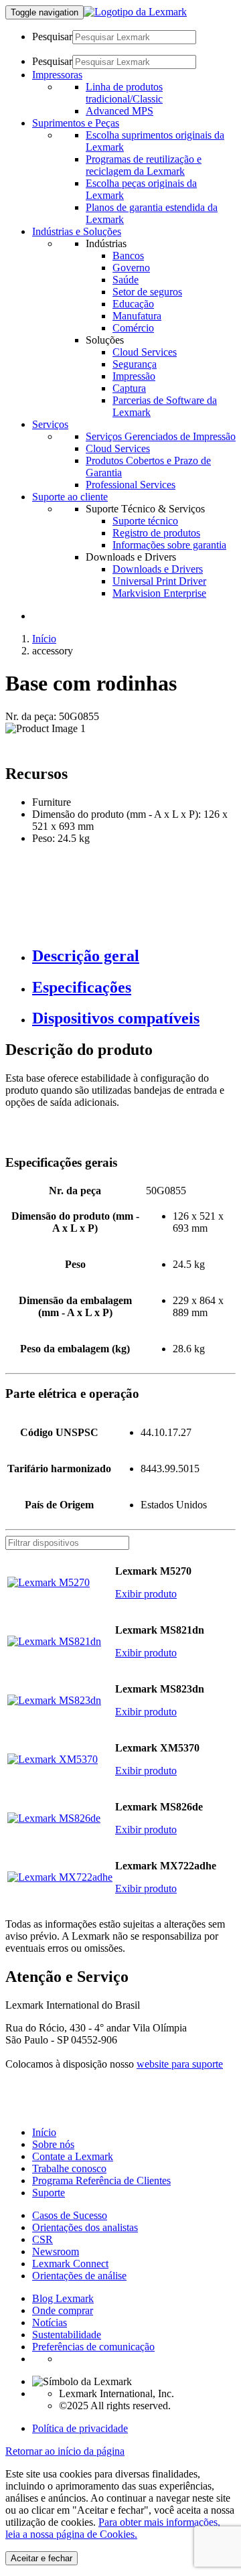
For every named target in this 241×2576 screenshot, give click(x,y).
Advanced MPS (119, 111)
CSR (43, 2239)
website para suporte (180, 2064)
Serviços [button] (50, 424)
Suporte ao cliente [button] (70, 497)
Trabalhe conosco (69, 2168)
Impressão (134, 376)
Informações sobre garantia (169, 545)
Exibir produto (146, 1594)
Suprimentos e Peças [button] (76, 123)
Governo (131, 268)
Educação (133, 304)
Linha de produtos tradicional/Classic (124, 93)
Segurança (135, 364)
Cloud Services (145, 352)
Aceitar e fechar (42, 2558)
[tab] (134, 956)
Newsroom (56, 2251)
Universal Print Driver (159, 581)
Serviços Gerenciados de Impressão (161, 436)
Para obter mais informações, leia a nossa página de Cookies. (113, 2528)
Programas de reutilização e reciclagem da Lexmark (144, 165)
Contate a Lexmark (73, 2156)
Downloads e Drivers (158, 569)
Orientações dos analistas (85, 2227)
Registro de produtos (156, 533)
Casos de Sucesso (70, 2215)
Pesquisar (52, 37)
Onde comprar (63, 2310)
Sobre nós (53, 2144)
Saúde (126, 280)
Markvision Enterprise (159, 593)
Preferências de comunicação (93, 2347)
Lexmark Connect (70, 2264)
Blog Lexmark (63, 2298)
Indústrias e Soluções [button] (77, 231)
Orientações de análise (79, 2276)
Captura (129, 388)
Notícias (50, 2322)
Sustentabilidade (67, 2335)
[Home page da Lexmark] (135, 12)
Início (44, 639)
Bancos (128, 256)
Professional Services (131, 485)
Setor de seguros (147, 292)
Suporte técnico (145, 521)
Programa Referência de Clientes (101, 2180)
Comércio (133, 328)
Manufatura (137, 316)
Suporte (49, 2193)
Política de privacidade (80, 2428)
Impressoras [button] (57, 75)
